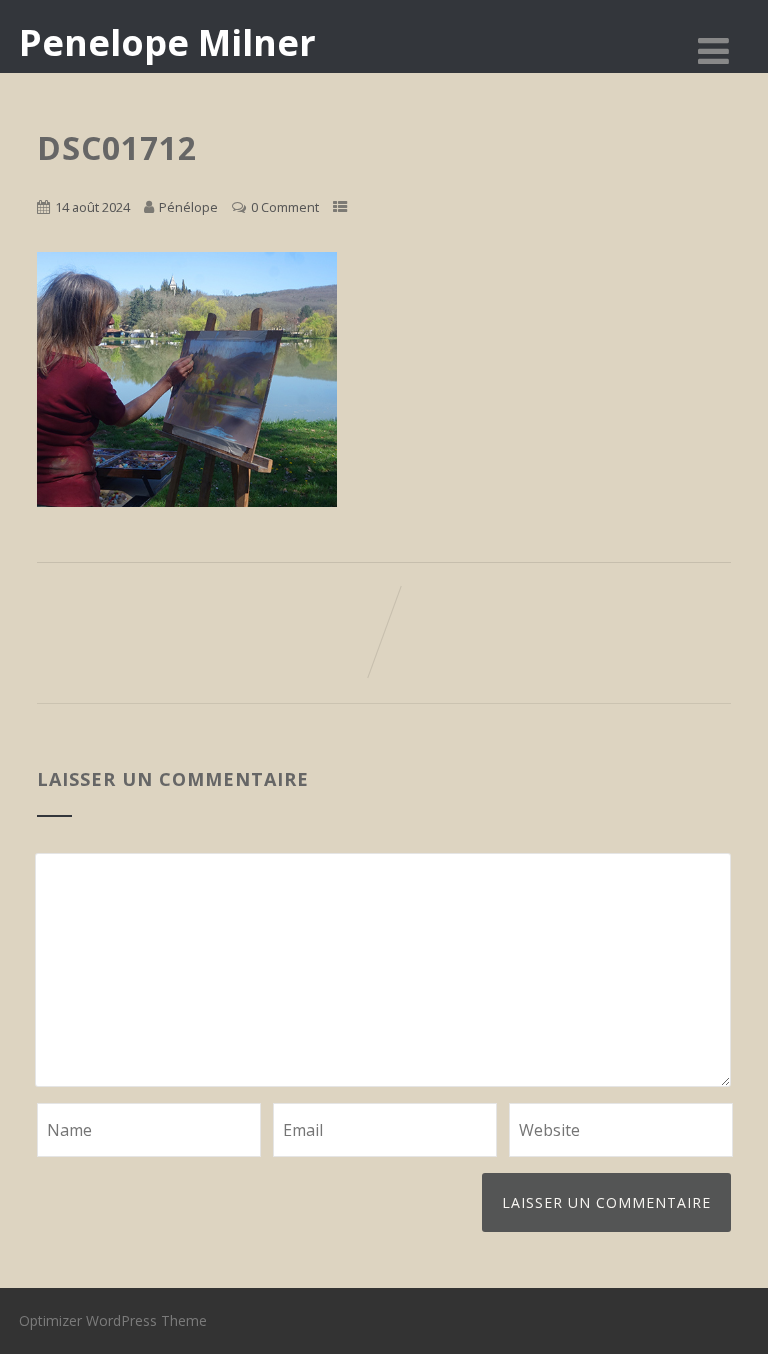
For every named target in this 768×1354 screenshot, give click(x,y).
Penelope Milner (167, 42)
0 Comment (285, 207)
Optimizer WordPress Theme (113, 1320)
